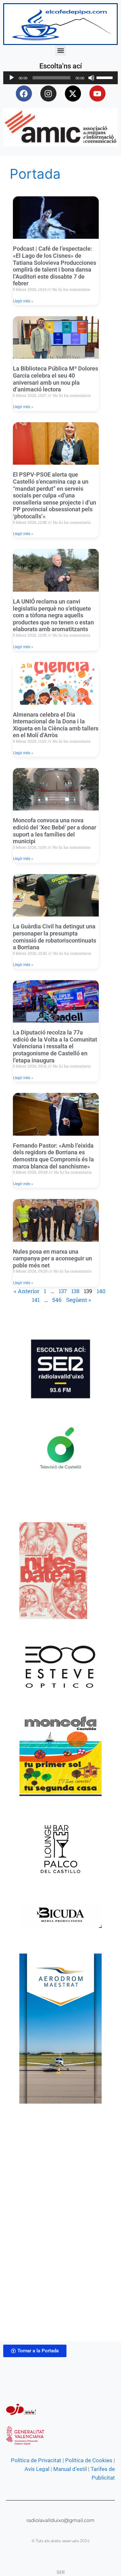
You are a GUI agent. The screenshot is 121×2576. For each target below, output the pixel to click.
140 (101, 1291)
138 (75, 1291)
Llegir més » (23, 301)
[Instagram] (48, 94)
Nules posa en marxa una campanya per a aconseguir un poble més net (52, 1258)
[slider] (106, 77)
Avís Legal (37, 2469)
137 (63, 1291)
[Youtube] (97, 94)
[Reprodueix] (12, 78)
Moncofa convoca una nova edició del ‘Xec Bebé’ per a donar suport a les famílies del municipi (55, 831)
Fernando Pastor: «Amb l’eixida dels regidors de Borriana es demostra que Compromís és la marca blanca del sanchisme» (53, 1156)
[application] (60, 78)
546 (57, 1300)
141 (36, 1300)
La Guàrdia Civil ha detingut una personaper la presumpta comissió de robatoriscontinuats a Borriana (55, 937)
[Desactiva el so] (91, 78)
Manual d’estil (69, 2469)
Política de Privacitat (36, 2460)
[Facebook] (24, 94)
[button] (60, 50)
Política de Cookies (89, 2460)
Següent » (79, 1300)
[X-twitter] (73, 94)
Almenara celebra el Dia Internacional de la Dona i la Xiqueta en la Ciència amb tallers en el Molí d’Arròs (56, 725)
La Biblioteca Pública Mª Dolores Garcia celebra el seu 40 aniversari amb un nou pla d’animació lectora (55, 379)
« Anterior (27, 1291)
